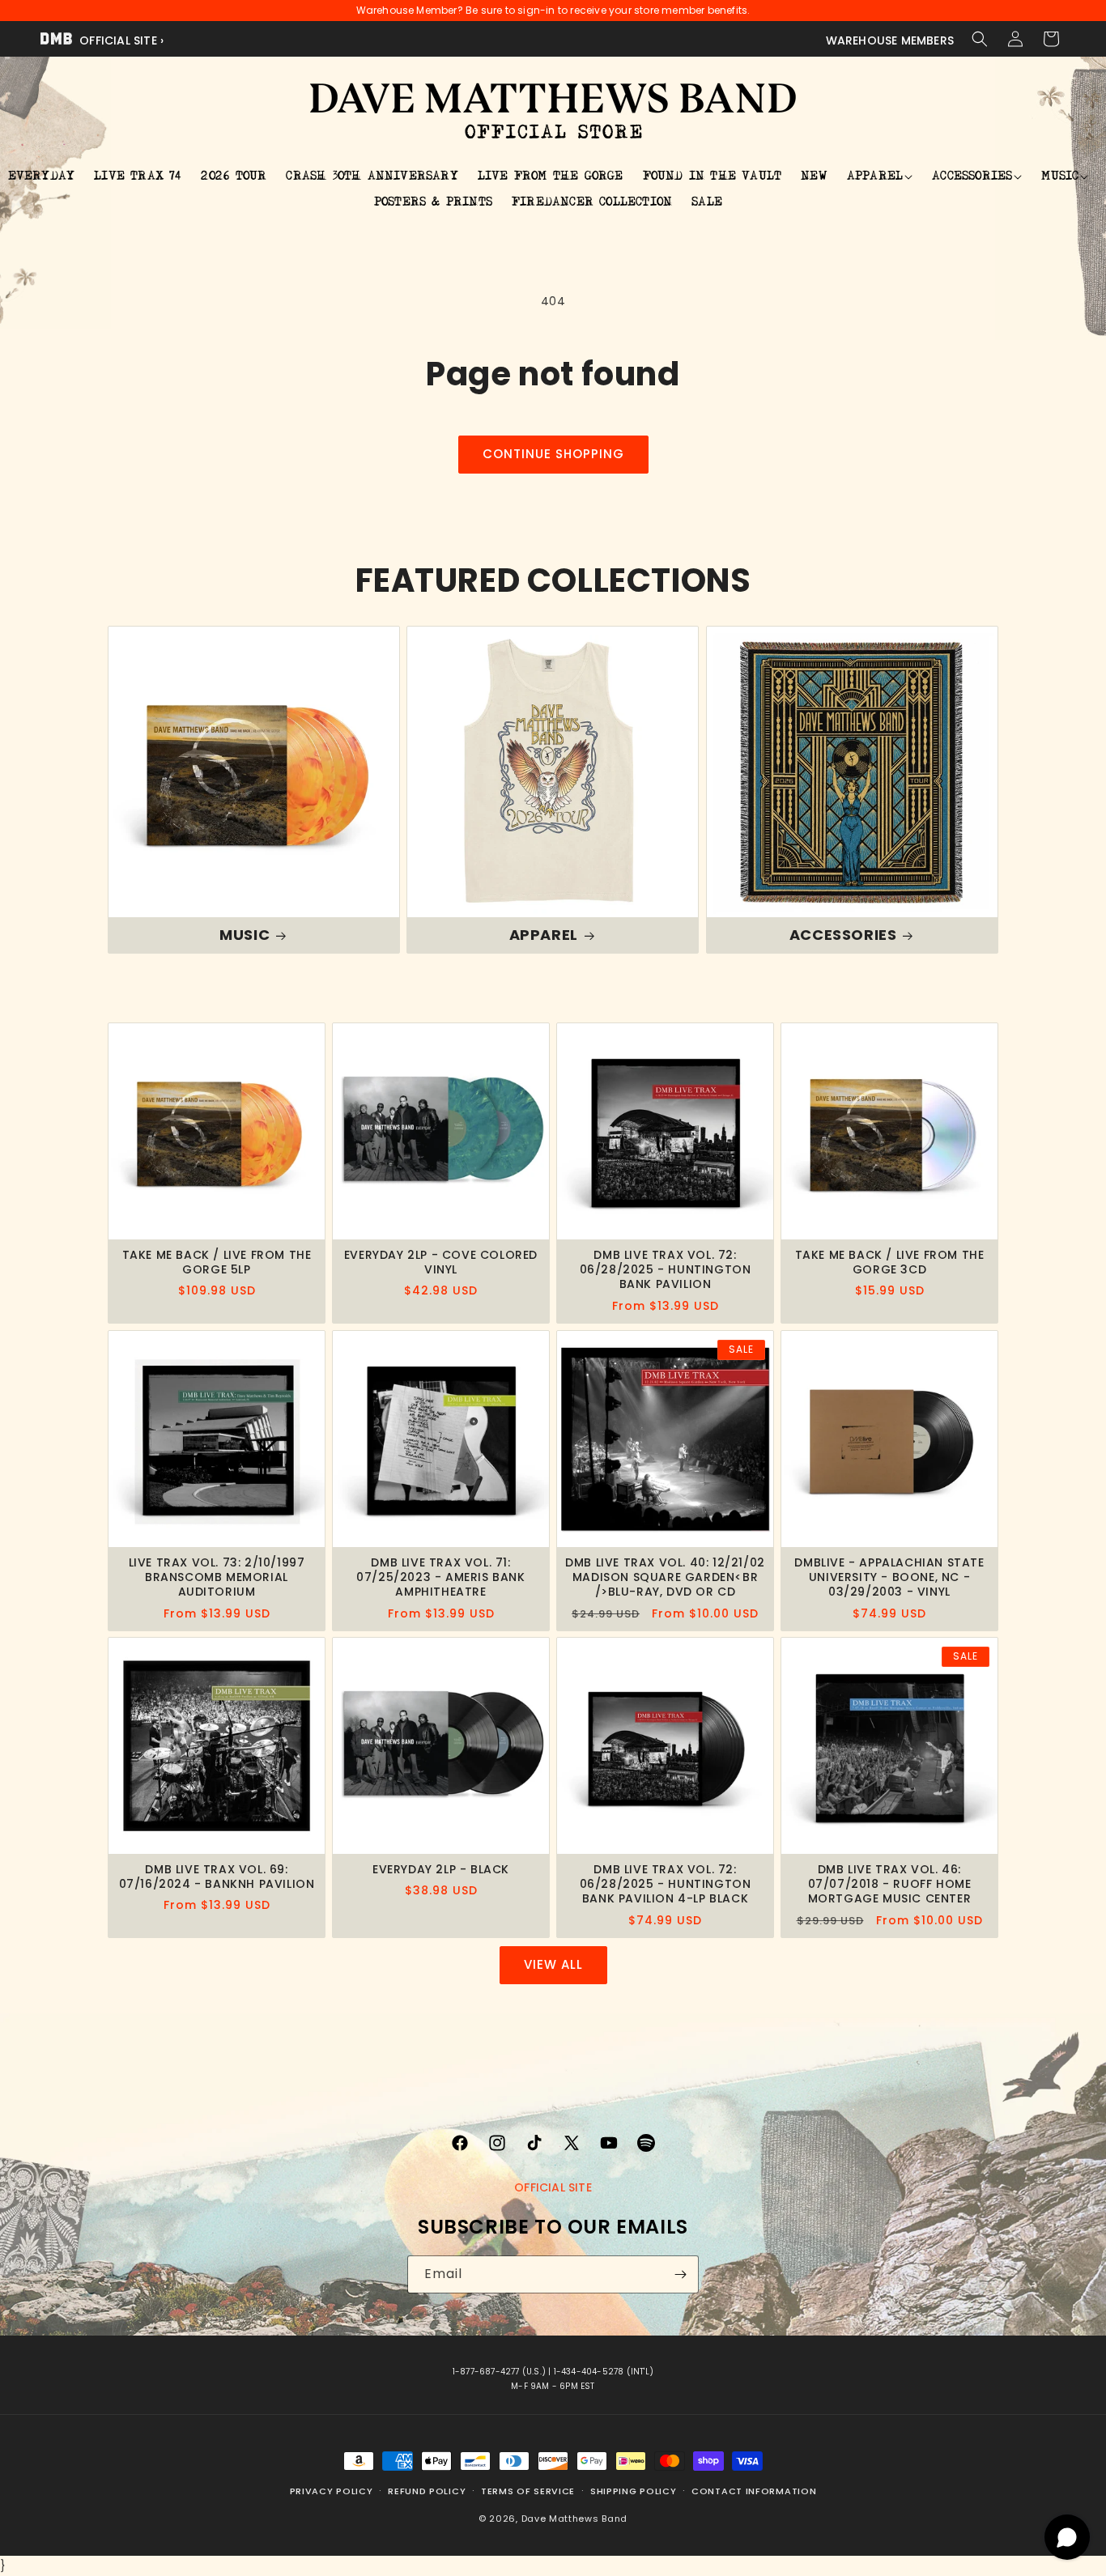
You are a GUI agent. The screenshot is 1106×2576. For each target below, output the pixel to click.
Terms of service (528, 2491)
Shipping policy (634, 2491)
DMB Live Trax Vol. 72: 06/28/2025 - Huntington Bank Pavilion (666, 1270)
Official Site (553, 2187)
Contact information (754, 2491)
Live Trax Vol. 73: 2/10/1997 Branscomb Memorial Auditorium (217, 1577)
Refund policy (427, 2491)
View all (553, 1964)
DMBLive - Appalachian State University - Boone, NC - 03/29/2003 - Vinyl (889, 1577)
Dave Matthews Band (575, 2519)
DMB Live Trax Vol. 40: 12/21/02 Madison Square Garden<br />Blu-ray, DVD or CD (665, 1577)
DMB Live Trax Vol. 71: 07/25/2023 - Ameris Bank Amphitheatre (440, 1577)
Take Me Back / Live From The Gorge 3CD (890, 1262)
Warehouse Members (890, 40)
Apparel (544, 935)
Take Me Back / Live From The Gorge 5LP (217, 1262)
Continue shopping (553, 454)
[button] (980, 39)
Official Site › (120, 40)
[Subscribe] (680, 2274)
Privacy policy (332, 2491)
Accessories (842, 935)
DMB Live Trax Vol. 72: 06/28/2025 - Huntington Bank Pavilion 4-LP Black (666, 1884)
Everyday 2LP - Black (441, 1869)
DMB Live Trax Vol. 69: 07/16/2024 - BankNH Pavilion (217, 1877)
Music (245, 935)
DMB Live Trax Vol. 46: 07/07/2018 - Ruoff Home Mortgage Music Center (890, 1884)
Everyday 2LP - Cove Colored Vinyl (441, 1262)
